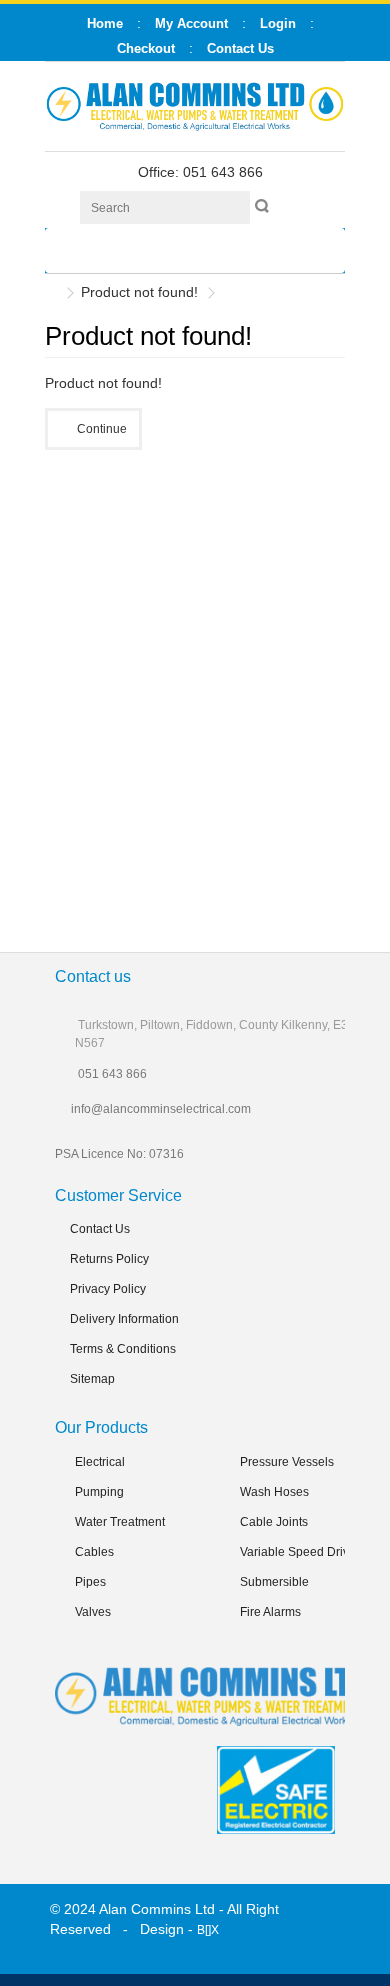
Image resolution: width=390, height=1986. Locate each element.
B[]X (208, 1930)
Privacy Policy (108, 1289)
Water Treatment (120, 1522)
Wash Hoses (274, 1492)
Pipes (90, 1582)
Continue (102, 429)
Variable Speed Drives (301, 1552)
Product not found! (139, 292)
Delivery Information (124, 1319)
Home (105, 23)
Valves (93, 1612)
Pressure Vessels (287, 1462)
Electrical (100, 1462)
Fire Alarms (270, 1612)
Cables (94, 1552)
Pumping (99, 1492)
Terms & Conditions (123, 1349)
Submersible (274, 1582)
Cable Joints (274, 1522)
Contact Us (100, 1229)
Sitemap (92, 1379)
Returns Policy (109, 1259)
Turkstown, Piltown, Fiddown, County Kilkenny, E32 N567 (215, 1034)
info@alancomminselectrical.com (161, 1109)
